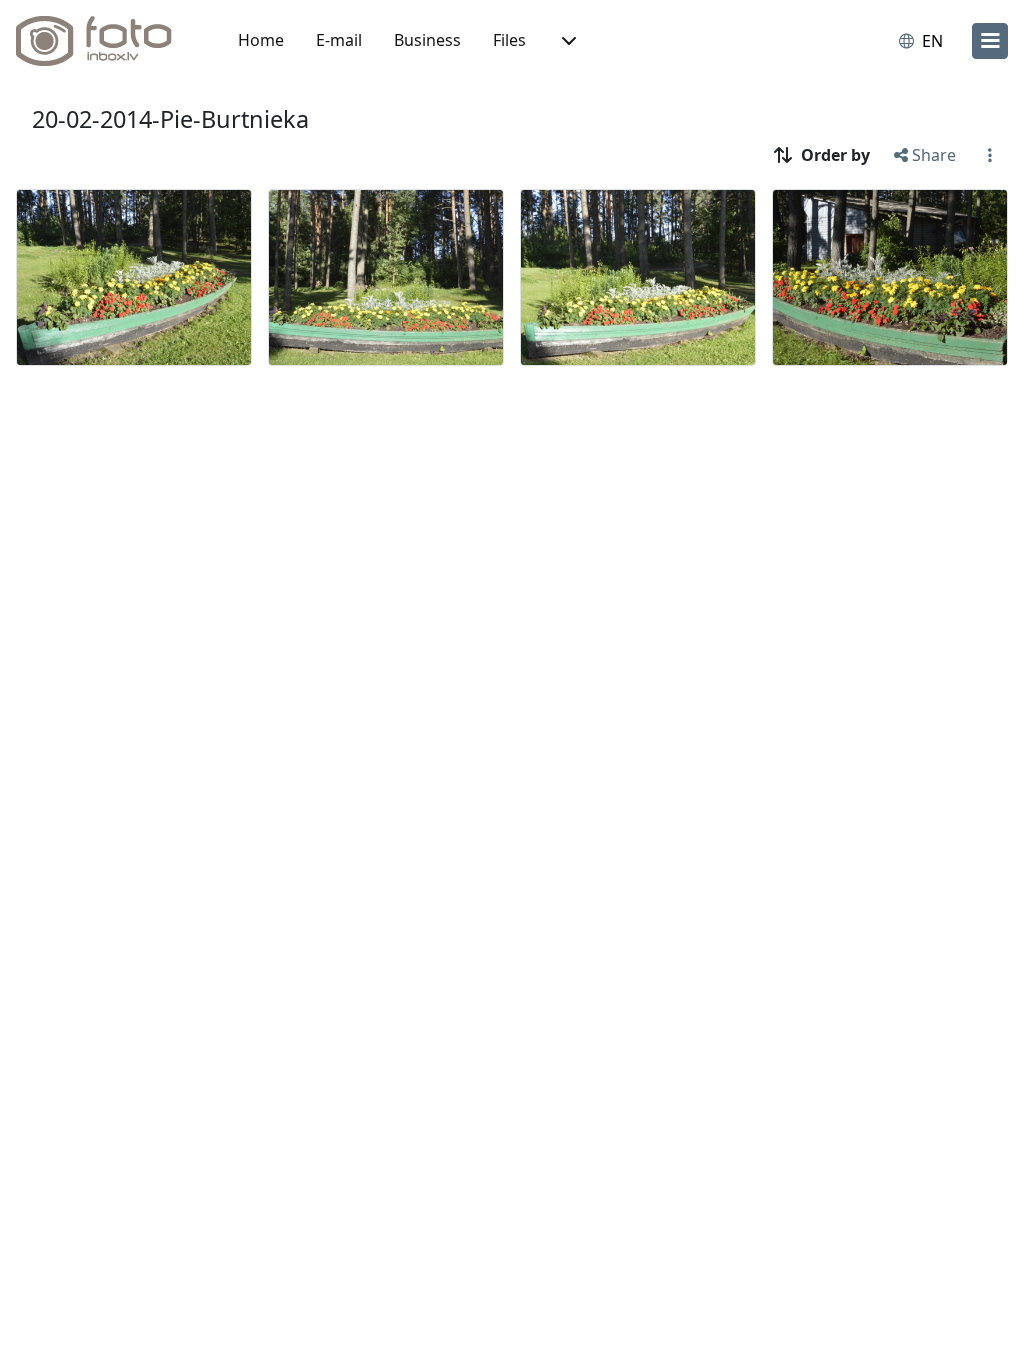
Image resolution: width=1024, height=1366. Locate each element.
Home (261, 40)
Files (509, 40)
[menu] (990, 41)
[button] (567, 41)
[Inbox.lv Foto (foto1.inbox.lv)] (105, 41)
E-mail (339, 40)
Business (427, 40)
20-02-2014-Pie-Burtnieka (170, 119)
